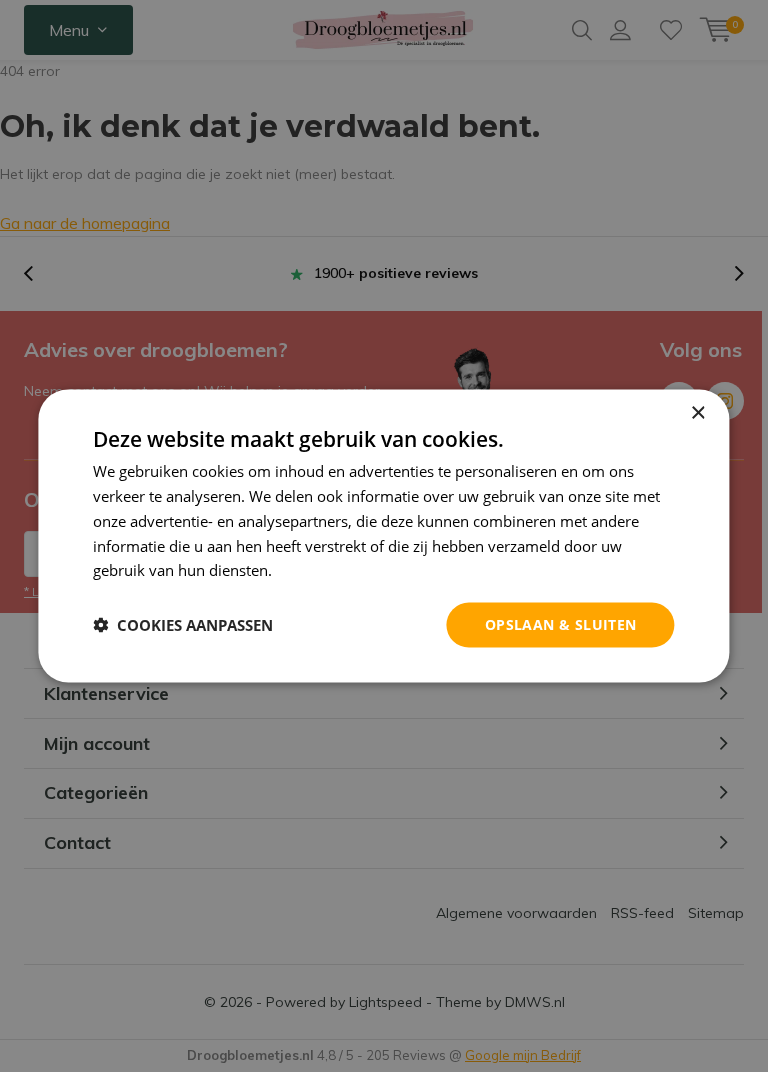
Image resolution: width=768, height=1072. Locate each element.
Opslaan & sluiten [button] (561, 624)
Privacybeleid (322, 570)
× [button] (697, 413)
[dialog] (383, 536)
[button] (183, 625)
